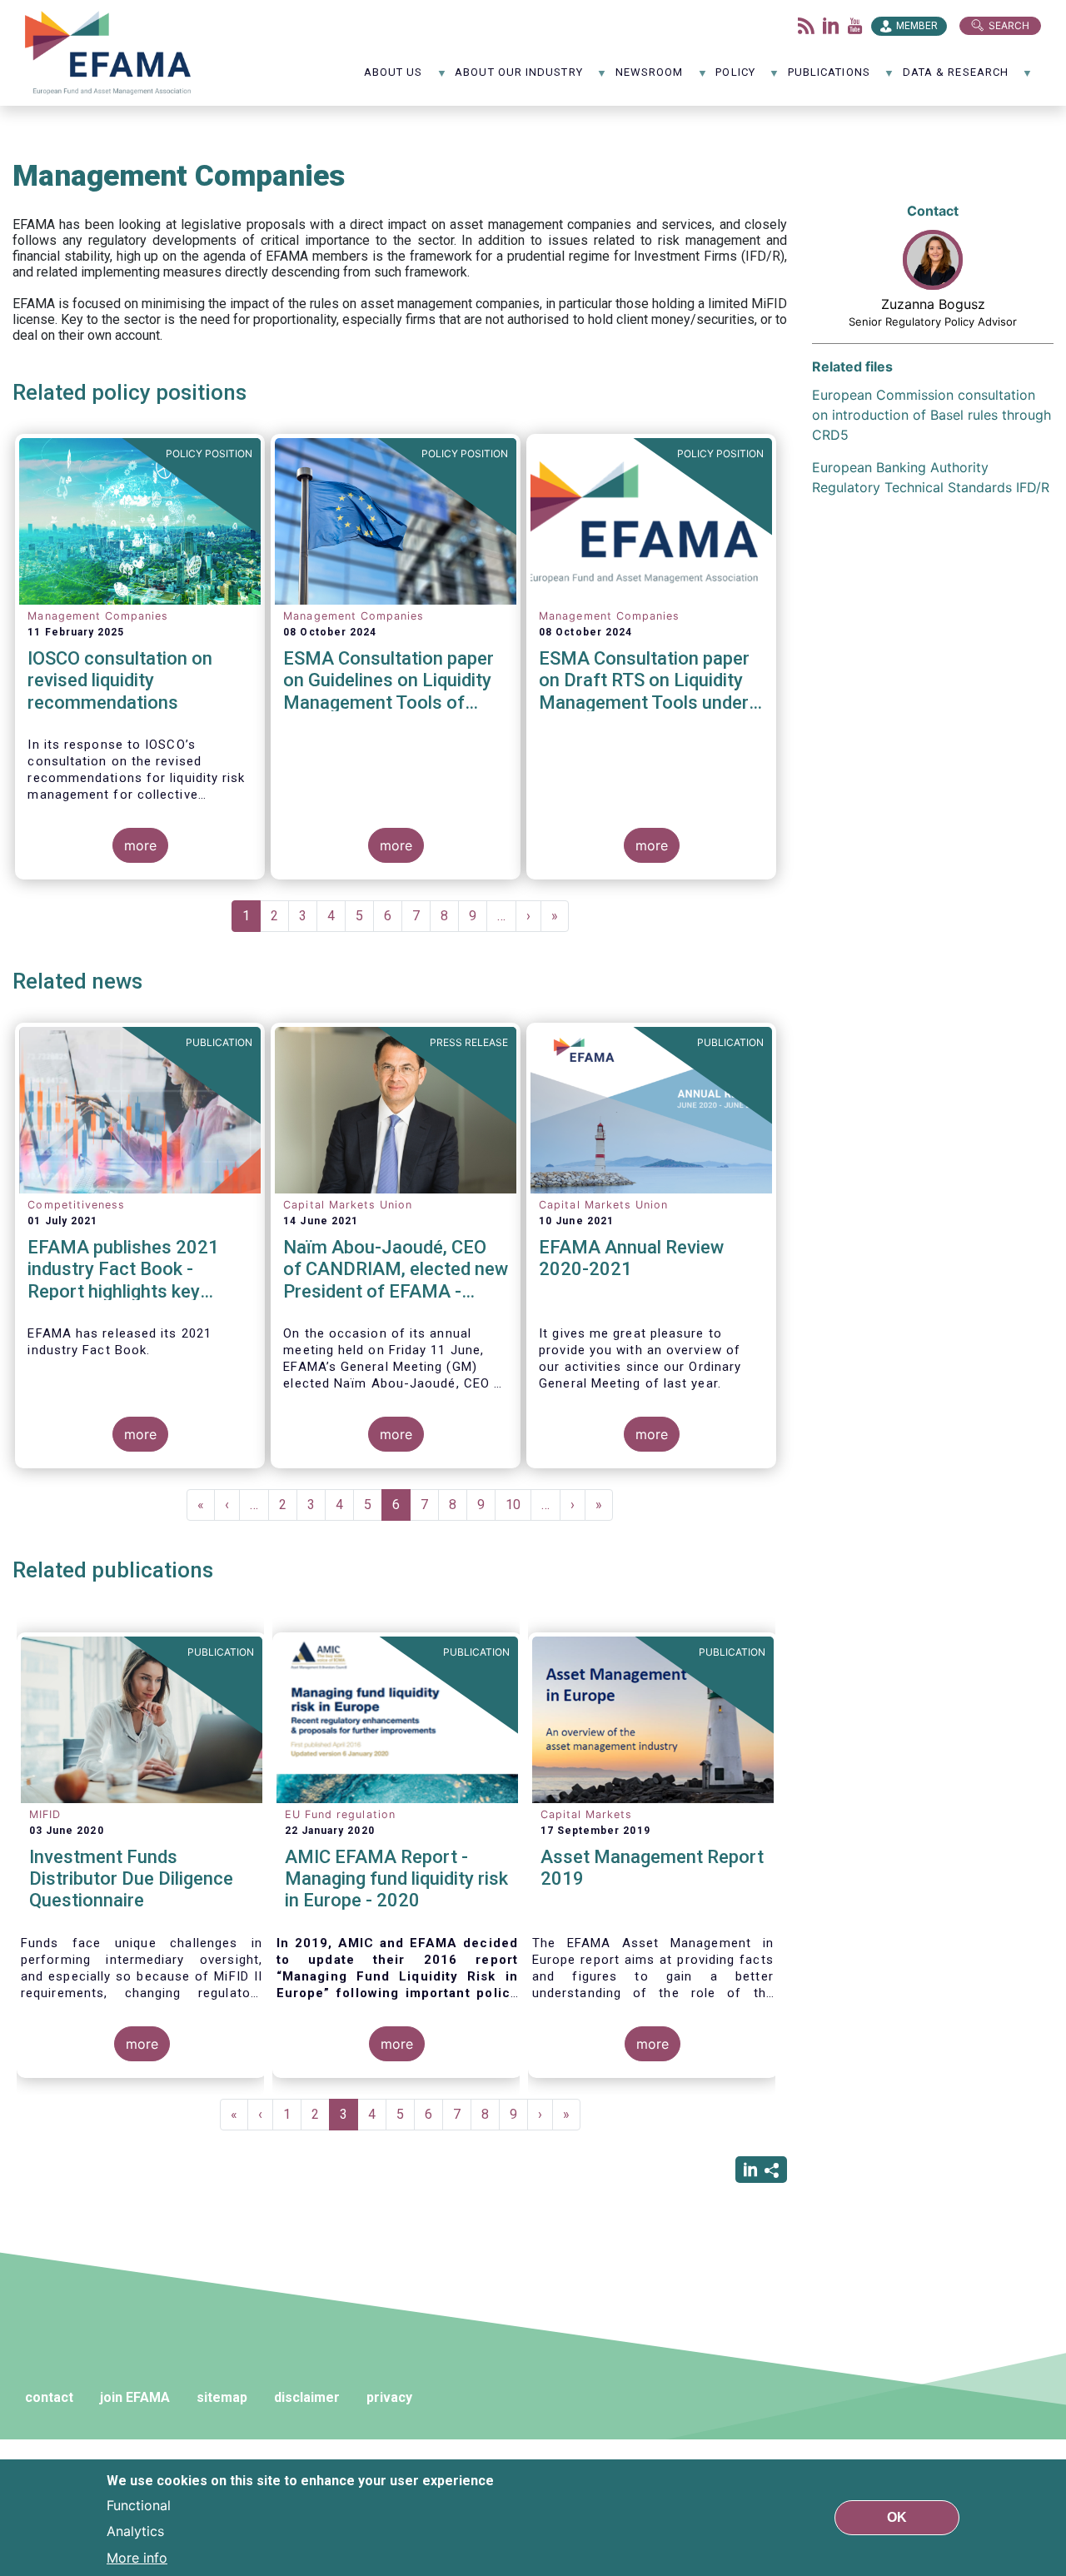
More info (137, 2558)
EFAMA (112, 53)
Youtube (855, 26)
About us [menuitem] (394, 78)
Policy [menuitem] (735, 78)
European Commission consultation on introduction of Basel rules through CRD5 (932, 415)
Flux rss (806, 26)
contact (49, 2397)
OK (897, 2517)
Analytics (135, 2531)
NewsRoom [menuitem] (650, 78)
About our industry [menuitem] (518, 78)
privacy (389, 2397)
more (140, 845)
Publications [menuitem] (829, 78)
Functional (139, 2504)
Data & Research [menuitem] (956, 78)
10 (518, 1505)
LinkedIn (831, 26)
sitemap (222, 2397)
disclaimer (307, 2397)
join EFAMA (135, 2397)
